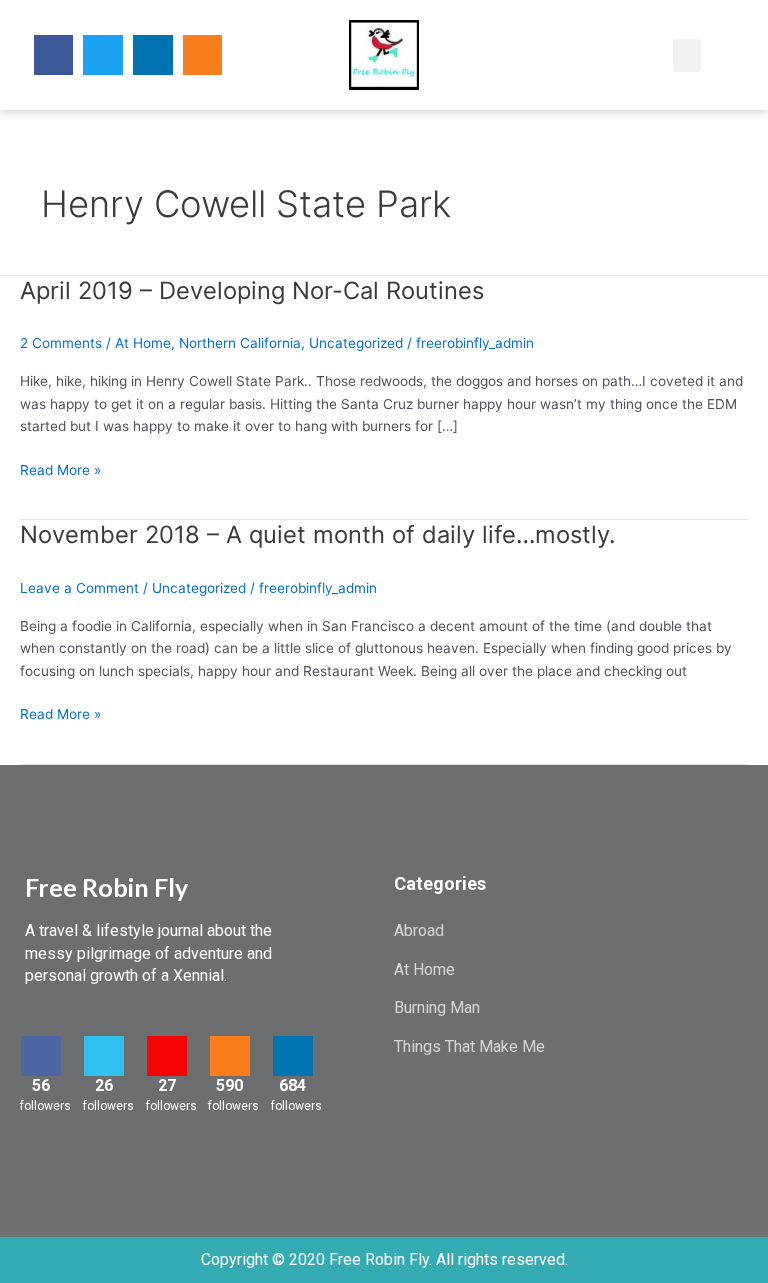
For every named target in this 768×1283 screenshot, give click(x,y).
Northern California (240, 343)
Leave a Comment (79, 588)
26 (104, 1085)
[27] (167, 1056)
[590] (230, 1056)
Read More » (60, 468)
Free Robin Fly (106, 887)
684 (292, 1085)
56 (41, 1085)
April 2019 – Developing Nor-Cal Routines (252, 290)
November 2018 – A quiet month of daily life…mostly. (318, 534)
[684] (293, 1056)
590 (229, 1085)
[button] (615, 55)
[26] (104, 1056)
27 (167, 1085)
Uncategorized (356, 343)
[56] (41, 1056)
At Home (143, 343)
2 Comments (61, 343)
